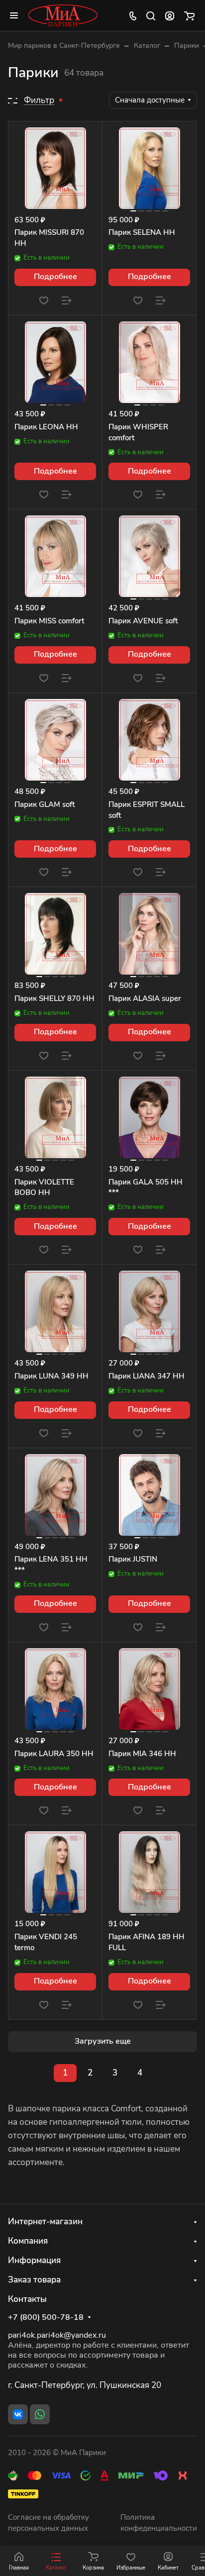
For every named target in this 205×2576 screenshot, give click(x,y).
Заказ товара (34, 2280)
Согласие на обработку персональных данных (49, 2523)
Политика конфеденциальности (159, 2523)
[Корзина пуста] (189, 15)
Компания (28, 2241)
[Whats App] (40, 2414)
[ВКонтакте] (18, 2414)
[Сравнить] (67, 300)
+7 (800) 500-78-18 (46, 2318)
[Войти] (170, 15)
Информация (34, 2260)
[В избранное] (44, 300)
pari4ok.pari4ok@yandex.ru (57, 2335)
